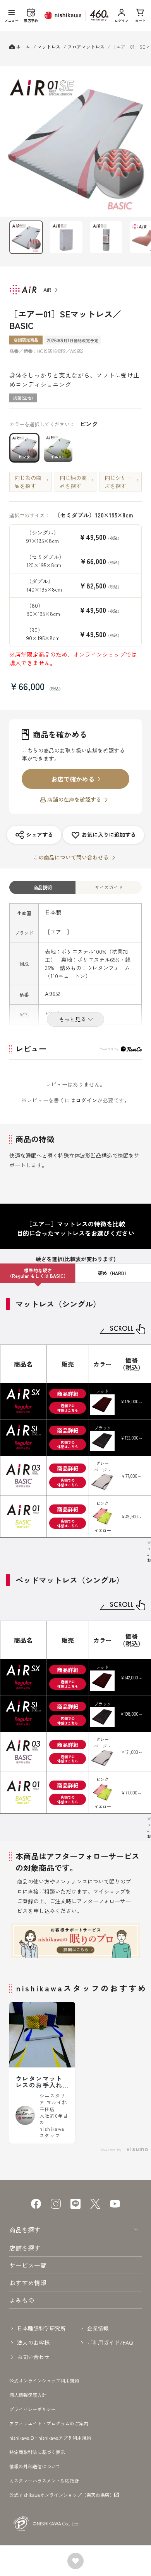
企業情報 (98, 2328)
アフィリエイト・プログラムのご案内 (49, 2423)
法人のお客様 (33, 2342)
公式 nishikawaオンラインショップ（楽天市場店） (62, 2495)
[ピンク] (75, 141)
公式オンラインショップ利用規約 (44, 2380)
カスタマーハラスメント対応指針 (44, 2480)
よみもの (22, 2300)
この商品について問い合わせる (71, 857)
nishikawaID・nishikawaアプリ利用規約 (50, 2438)
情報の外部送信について (35, 2466)
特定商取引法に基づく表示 (37, 2452)
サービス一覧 (28, 2265)
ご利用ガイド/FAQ (110, 2342)
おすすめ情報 (28, 2283)
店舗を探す (25, 2248)
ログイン (86, 1100)
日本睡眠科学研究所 (41, 2328)
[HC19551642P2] (26, 237)
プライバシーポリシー (33, 2409)
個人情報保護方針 (28, 2395)
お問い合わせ (33, 2357)
